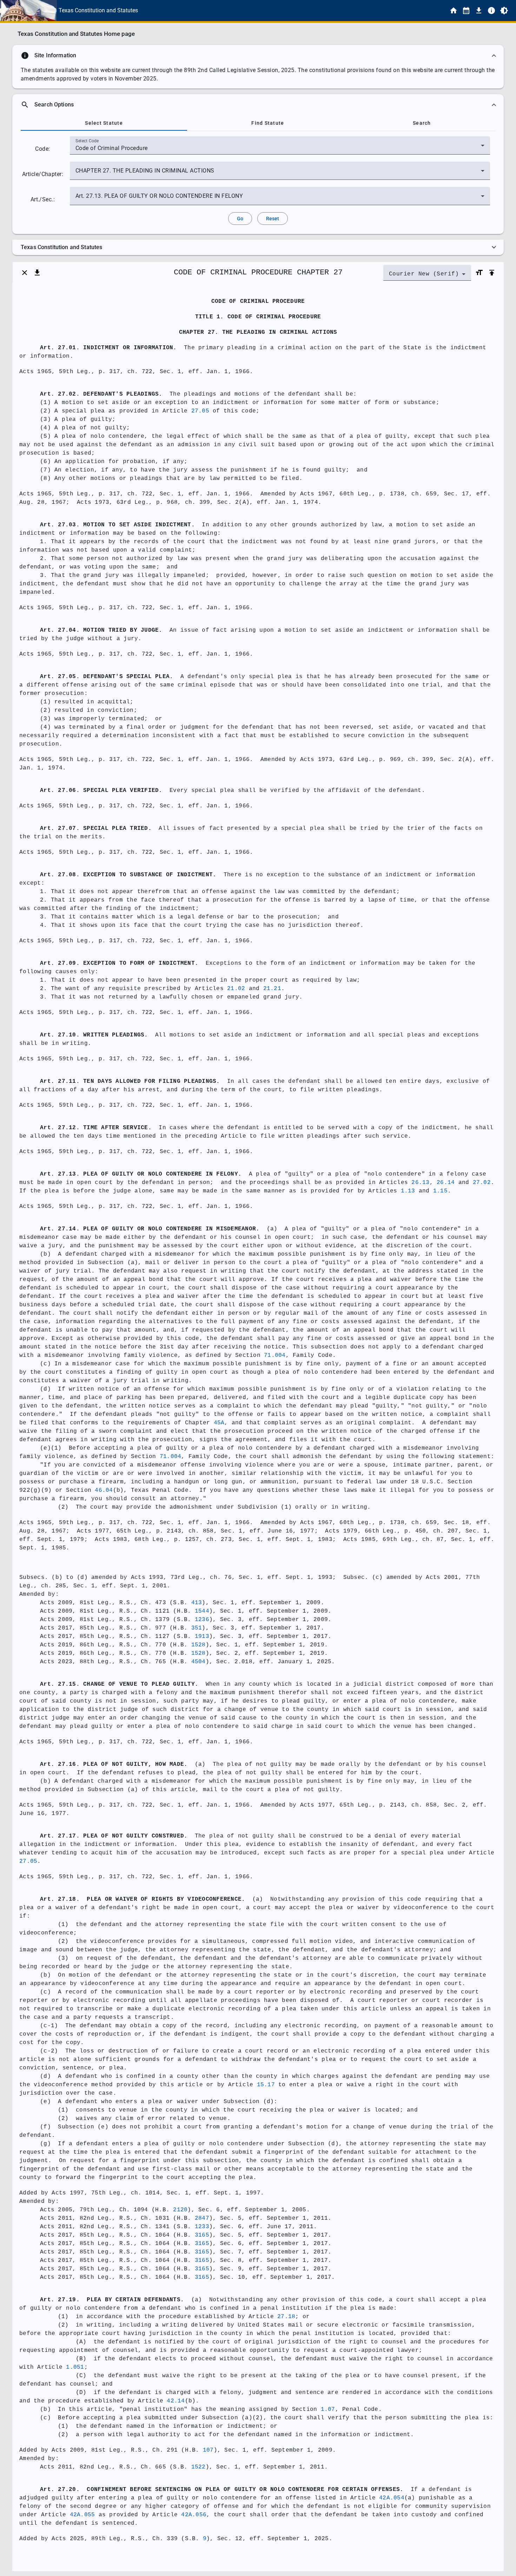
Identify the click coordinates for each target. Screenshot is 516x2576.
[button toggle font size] (479, 273)
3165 (202, 2235)
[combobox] (280, 148)
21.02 (236, 989)
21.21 (272, 989)
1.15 (440, 1191)
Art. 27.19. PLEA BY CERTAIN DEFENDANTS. (112, 2300)
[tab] (104, 123)
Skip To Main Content (293, 11)
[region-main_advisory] (258, 56)
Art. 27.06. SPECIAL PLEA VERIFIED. (101, 791)
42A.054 (392, 2498)
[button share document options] (37, 273)
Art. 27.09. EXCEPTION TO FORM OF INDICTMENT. (119, 963)
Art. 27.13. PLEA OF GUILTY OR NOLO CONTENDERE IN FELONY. (141, 1174)
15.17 (266, 2085)
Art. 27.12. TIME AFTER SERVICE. (96, 1128)
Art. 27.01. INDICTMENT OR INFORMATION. (108, 348)
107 (208, 2450)
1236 (202, 1620)
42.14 (176, 2401)
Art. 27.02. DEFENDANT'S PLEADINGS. (101, 394)
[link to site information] (491, 11)
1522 (199, 2467)
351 (197, 1628)
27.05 (200, 411)
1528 (199, 1645)
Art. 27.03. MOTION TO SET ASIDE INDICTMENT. (117, 525)
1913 (202, 1637)
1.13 (408, 1191)
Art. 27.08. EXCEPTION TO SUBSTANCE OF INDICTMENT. (128, 875)
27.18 (286, 2317)
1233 (202, 2227)
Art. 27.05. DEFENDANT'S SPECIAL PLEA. (107, 677)
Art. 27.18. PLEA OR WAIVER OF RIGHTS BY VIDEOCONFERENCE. (143, 1899)
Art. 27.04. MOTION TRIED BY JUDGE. (101, 630)
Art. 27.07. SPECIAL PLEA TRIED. (96, 828)
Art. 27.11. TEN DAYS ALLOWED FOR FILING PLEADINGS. (130, 1081)
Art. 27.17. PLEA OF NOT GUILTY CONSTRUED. (114, 1836)
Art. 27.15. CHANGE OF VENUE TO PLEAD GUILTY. (119, 1684)
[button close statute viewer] (25, 273)
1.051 (75, 2367)
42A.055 (82, 2515)
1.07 (328, 2409)
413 (197, 1603)
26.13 (420, 1183)
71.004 (275, 1355)
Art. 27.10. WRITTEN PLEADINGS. (94, 1035)
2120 (180, 2210)
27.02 (482, 1183)
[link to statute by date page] (466, 11)
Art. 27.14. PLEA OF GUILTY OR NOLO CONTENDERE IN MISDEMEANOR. (150, 1229)
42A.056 (194, 2515)
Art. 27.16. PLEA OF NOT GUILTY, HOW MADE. (114, 1764)
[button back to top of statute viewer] (492, 273)
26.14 (446, 1183)
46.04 (104, 1490)
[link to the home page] (454, 11)
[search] (258, 105)
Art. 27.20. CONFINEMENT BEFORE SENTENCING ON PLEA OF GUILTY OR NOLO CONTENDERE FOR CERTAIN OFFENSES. (222, 2490)
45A (219, 1423)
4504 (199, 1662)
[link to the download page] (479, 11)
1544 (202, 1611)
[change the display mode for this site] (504, 11)
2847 (202, 2218)
